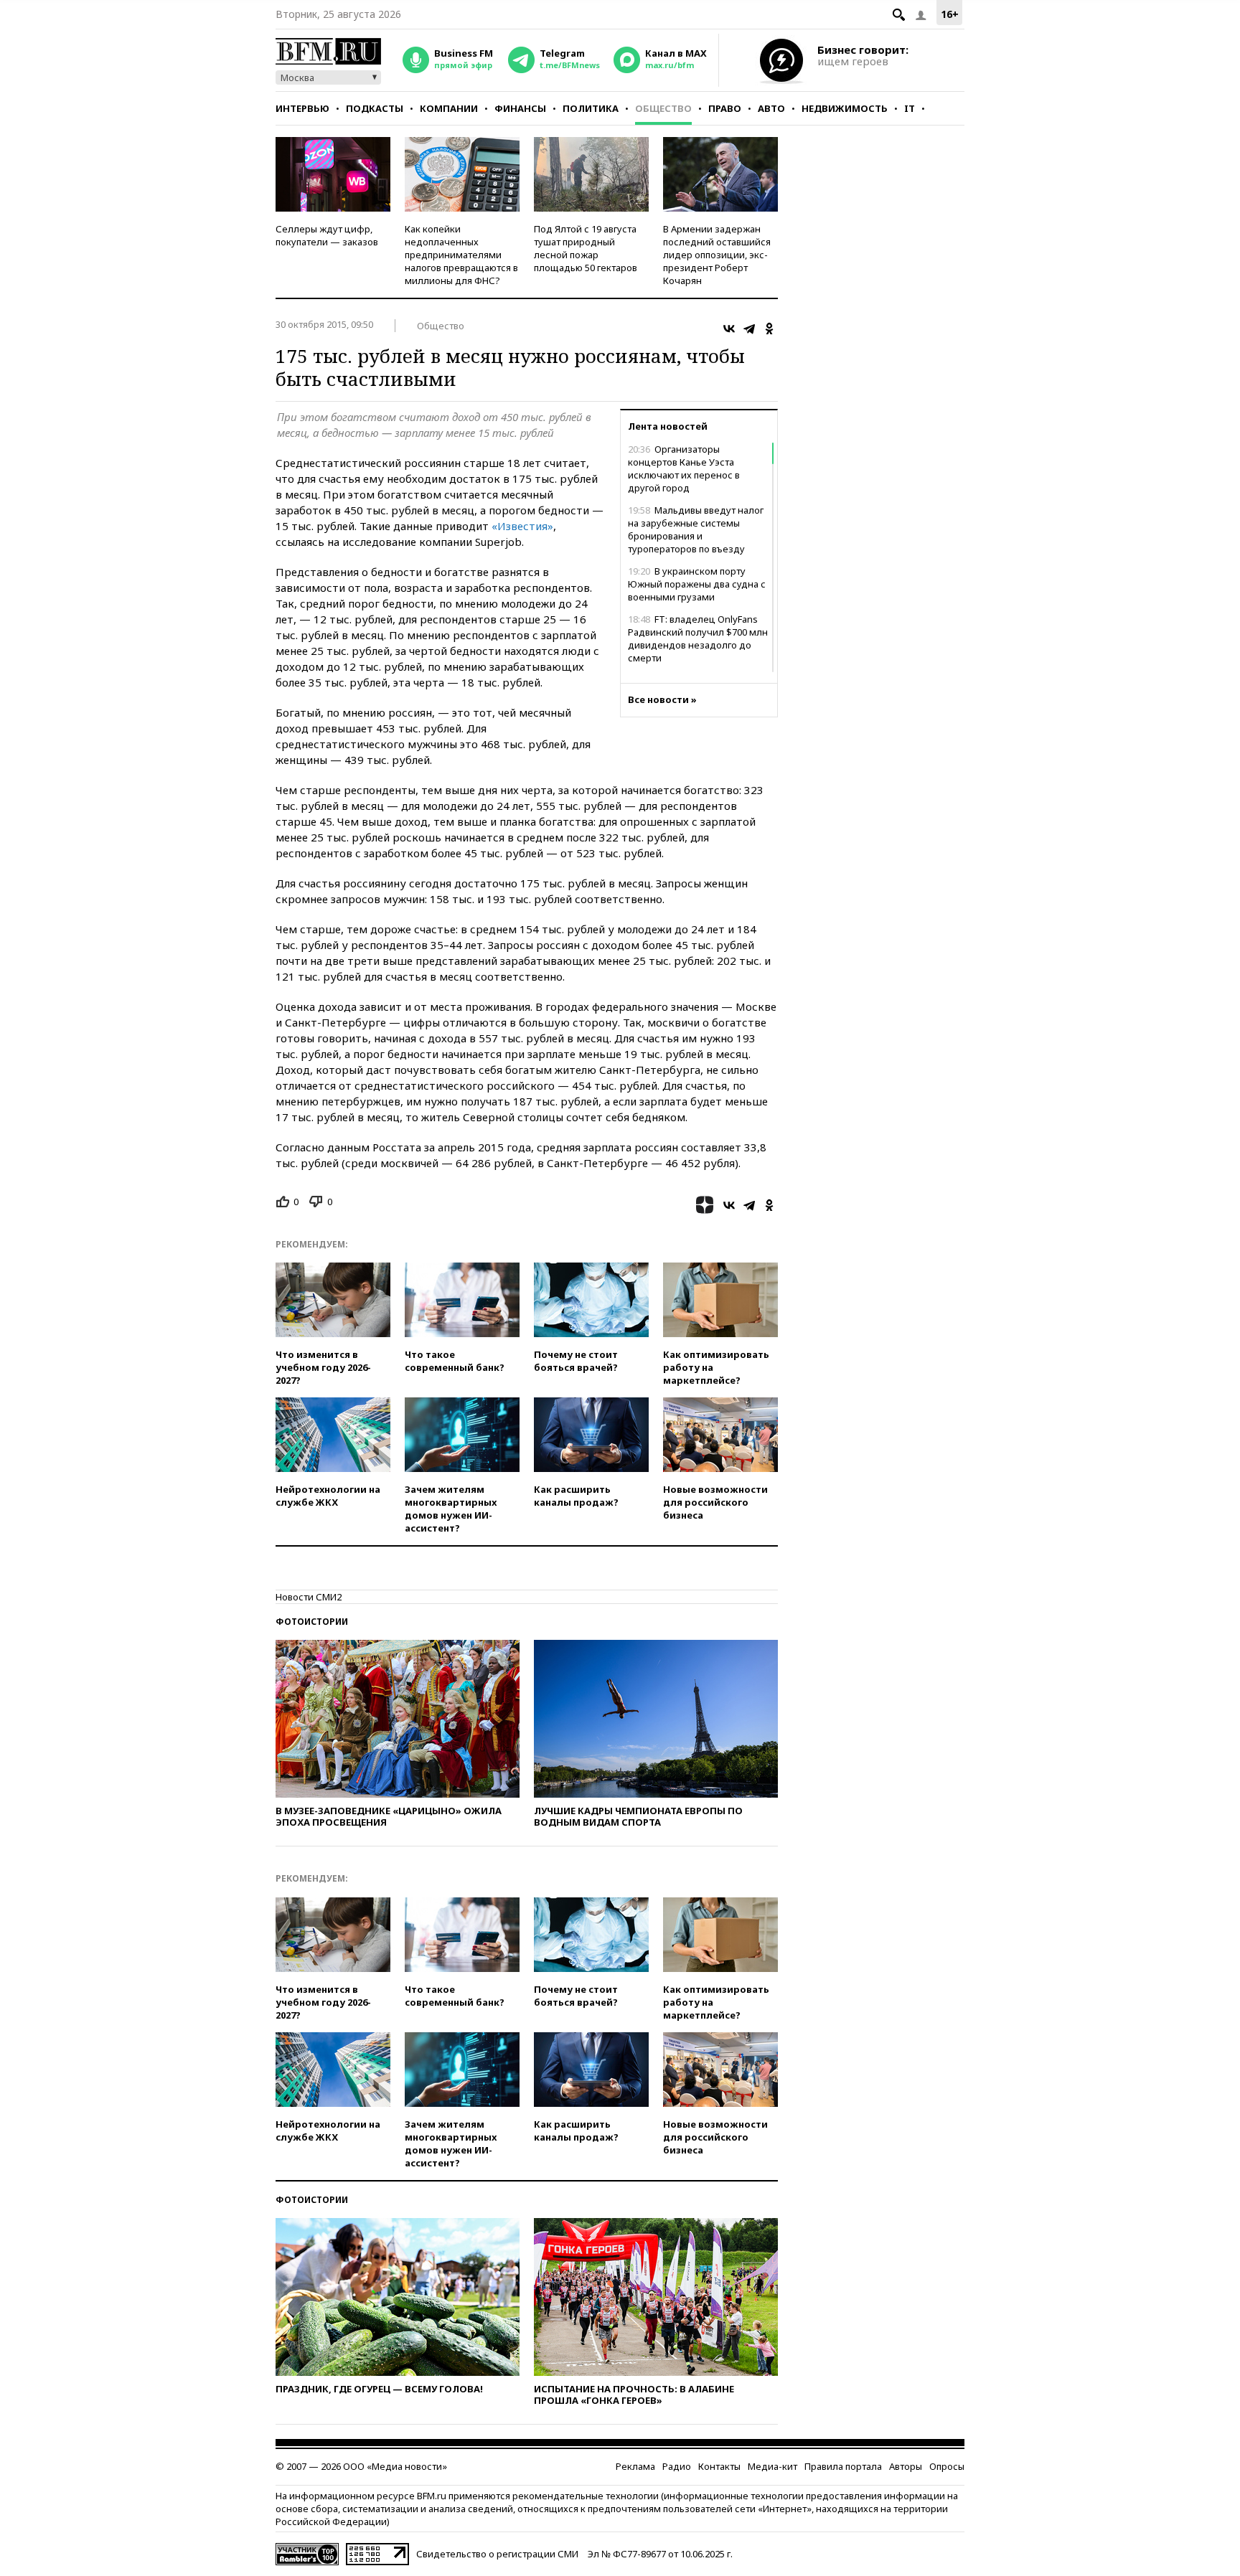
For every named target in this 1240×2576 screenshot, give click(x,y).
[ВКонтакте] (729, 329)
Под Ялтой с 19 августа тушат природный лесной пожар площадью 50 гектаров (586, 248)
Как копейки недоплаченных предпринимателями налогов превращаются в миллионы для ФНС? (461, 255)
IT (910, 108)
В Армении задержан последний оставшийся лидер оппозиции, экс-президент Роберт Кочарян (717, 255)
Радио (677, 2466)
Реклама (635, 2466)
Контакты (719, 2466)
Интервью (302, 108)
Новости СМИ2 (309, 1597)
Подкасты (375, 108)
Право (725, 108)
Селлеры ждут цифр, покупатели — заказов (327, 235)
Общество (663, 108)
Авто (771, 108)
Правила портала (843, 2466)
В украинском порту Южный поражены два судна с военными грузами (697, 584)
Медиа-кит (772, 2466)
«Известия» (522, 526)
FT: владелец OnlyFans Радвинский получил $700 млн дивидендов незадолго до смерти (698, 638)
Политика (591, 108)
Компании (449, 108)
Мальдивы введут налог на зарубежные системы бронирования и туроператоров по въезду (696, 529)
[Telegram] (749, 329)
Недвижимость (845, 108)
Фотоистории (312, 1622)
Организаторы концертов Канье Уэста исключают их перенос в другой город (684, 468)
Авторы (906, 2466)
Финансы (520, 108)
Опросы (947, 2466)
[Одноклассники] (769, 329)
